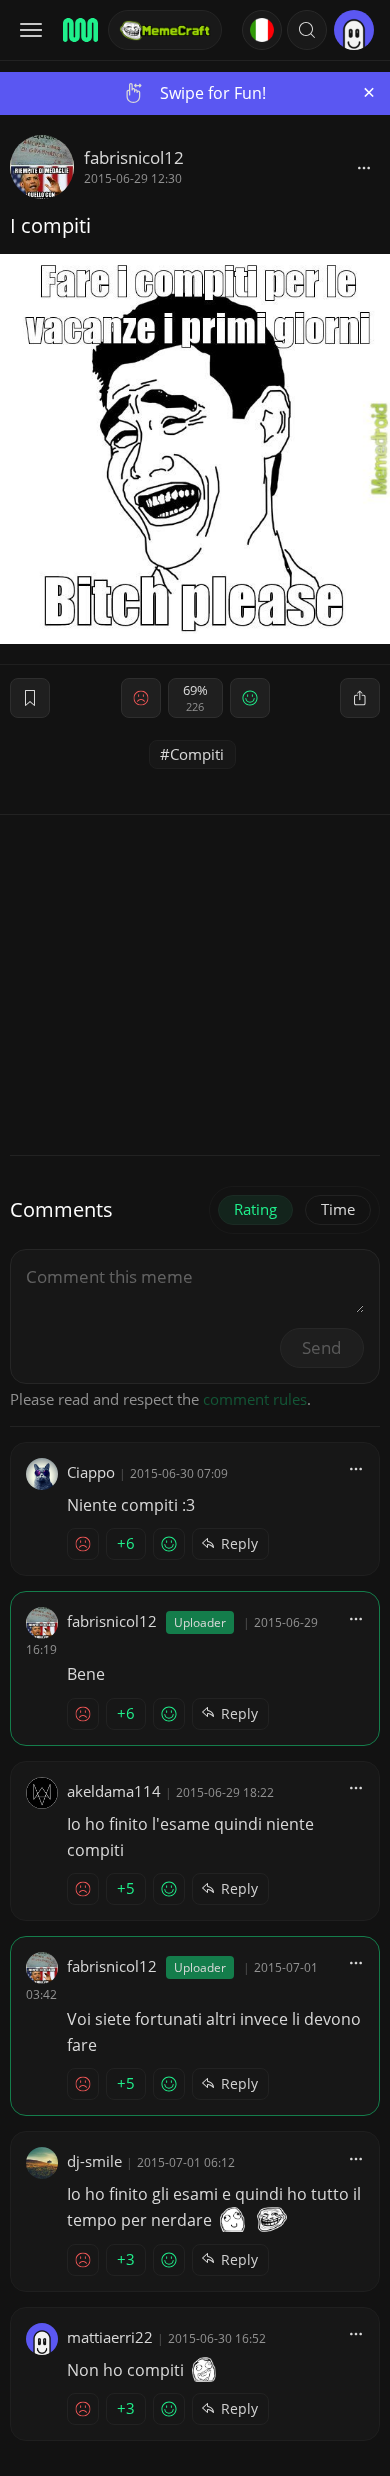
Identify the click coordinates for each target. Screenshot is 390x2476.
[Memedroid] (79, 30)
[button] (307, 30)
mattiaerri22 (110, 2337)
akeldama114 (114, 1791)
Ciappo (91, 1472)
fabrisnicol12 (134, 157)
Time (338, 1209)
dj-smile (94, 2161)
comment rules (255, 1399)
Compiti (197, 754)
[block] (364, 167)
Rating (255, 1209)
